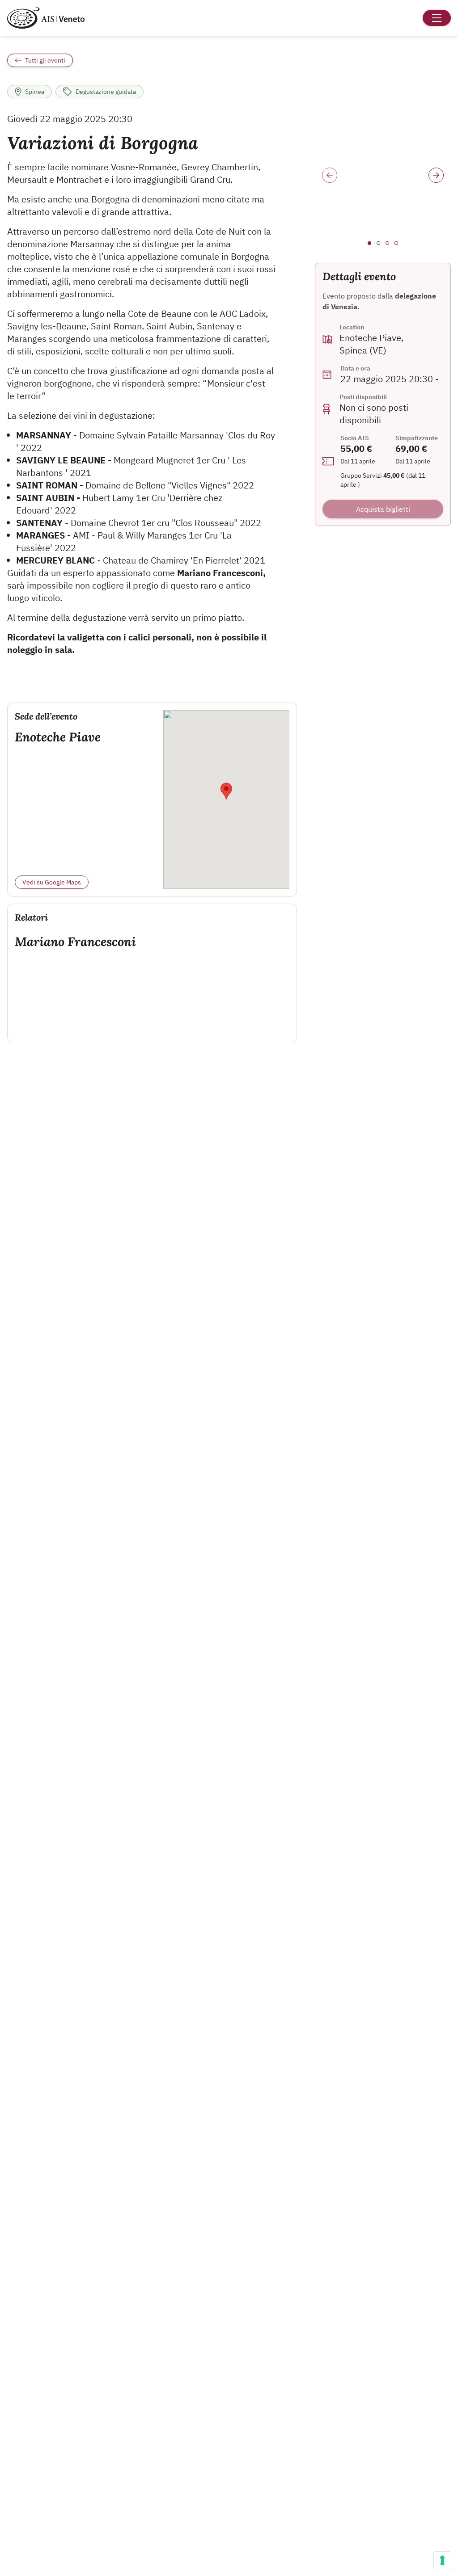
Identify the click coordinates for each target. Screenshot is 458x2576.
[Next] (436, 175)
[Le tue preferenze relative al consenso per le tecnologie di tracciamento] (442, 2560)
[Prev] (330, 175)
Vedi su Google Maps (52, 882)
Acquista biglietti (383, 509)
